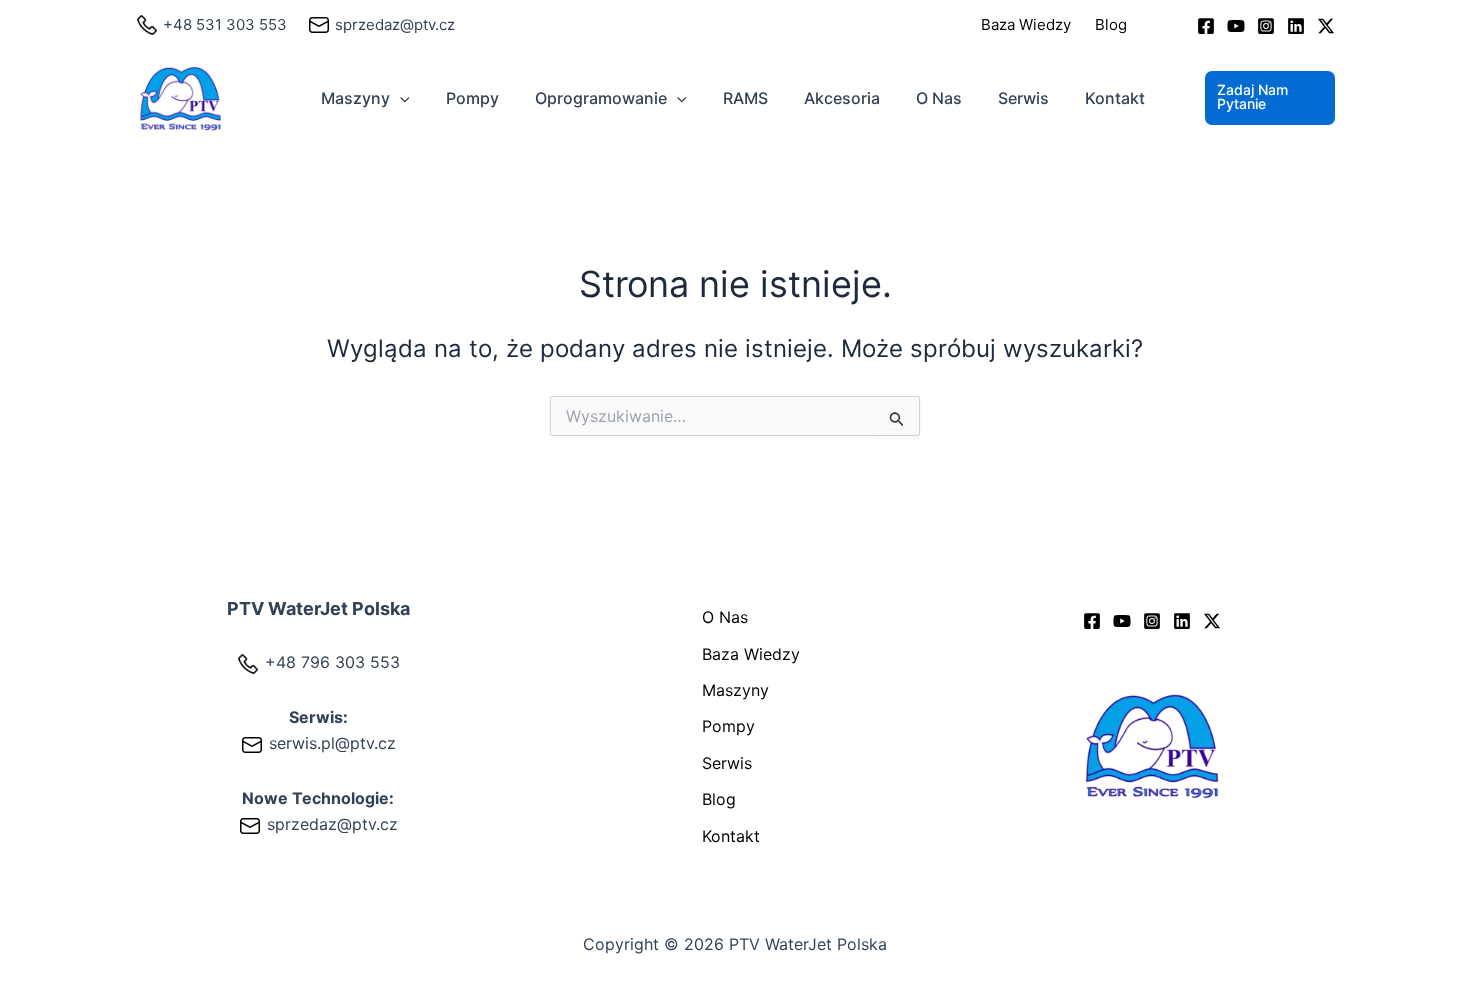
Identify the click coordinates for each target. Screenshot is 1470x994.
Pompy (472, 98)
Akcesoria (842, 98)
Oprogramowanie (601, 98)
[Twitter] (1326, 26)
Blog (1111, 24)
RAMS (745, 98)
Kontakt (1115, 98)
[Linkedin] (1296, 26)
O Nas (939, 98)
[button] (400, 98)
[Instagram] (1266, 26)
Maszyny (355, 98)
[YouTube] (1236, 26)
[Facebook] (1206, 26)
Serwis (1023, 98)
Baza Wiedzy (1026, 24)
